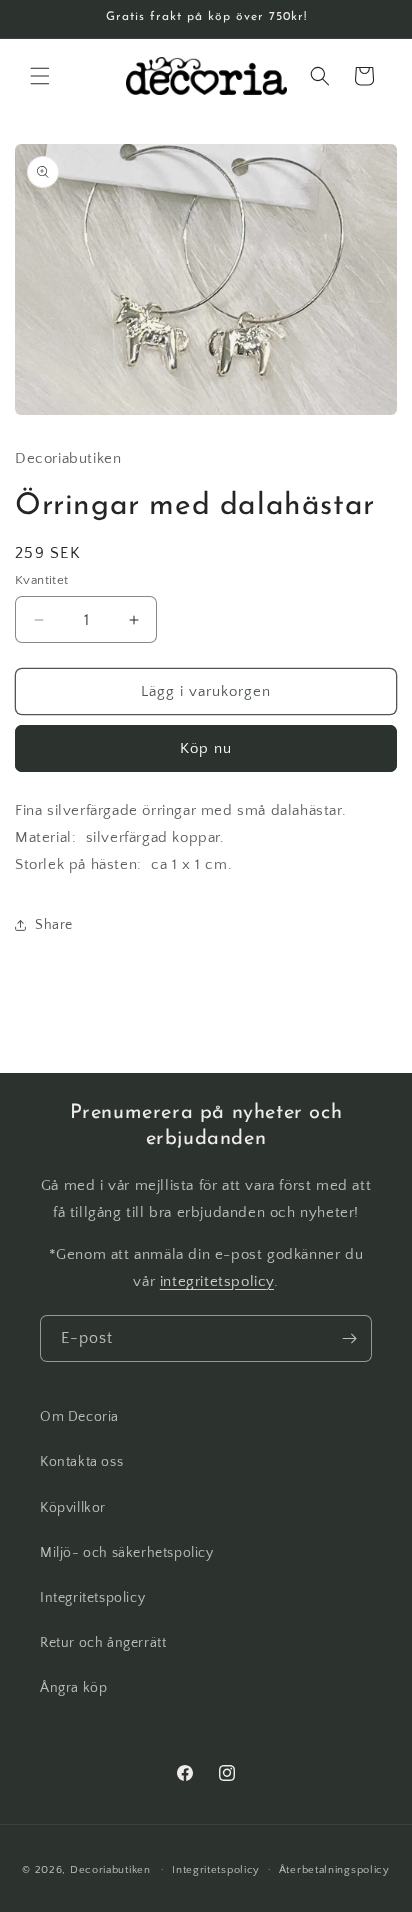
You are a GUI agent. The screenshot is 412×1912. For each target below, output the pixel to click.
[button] (40, 76)
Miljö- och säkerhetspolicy (127, 1553)
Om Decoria (79, 1417)
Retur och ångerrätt (103, 1643)
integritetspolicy (217, 1281)
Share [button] (54, 925)
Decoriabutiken (110, 1869)
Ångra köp (73, 1688)
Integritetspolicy (92, 1598)
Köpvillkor (73, 1508)
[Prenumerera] (349, 1338)
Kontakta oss (81, 1462)
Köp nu (206, 748)
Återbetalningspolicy (334, 1870)
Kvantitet (42, 580)
